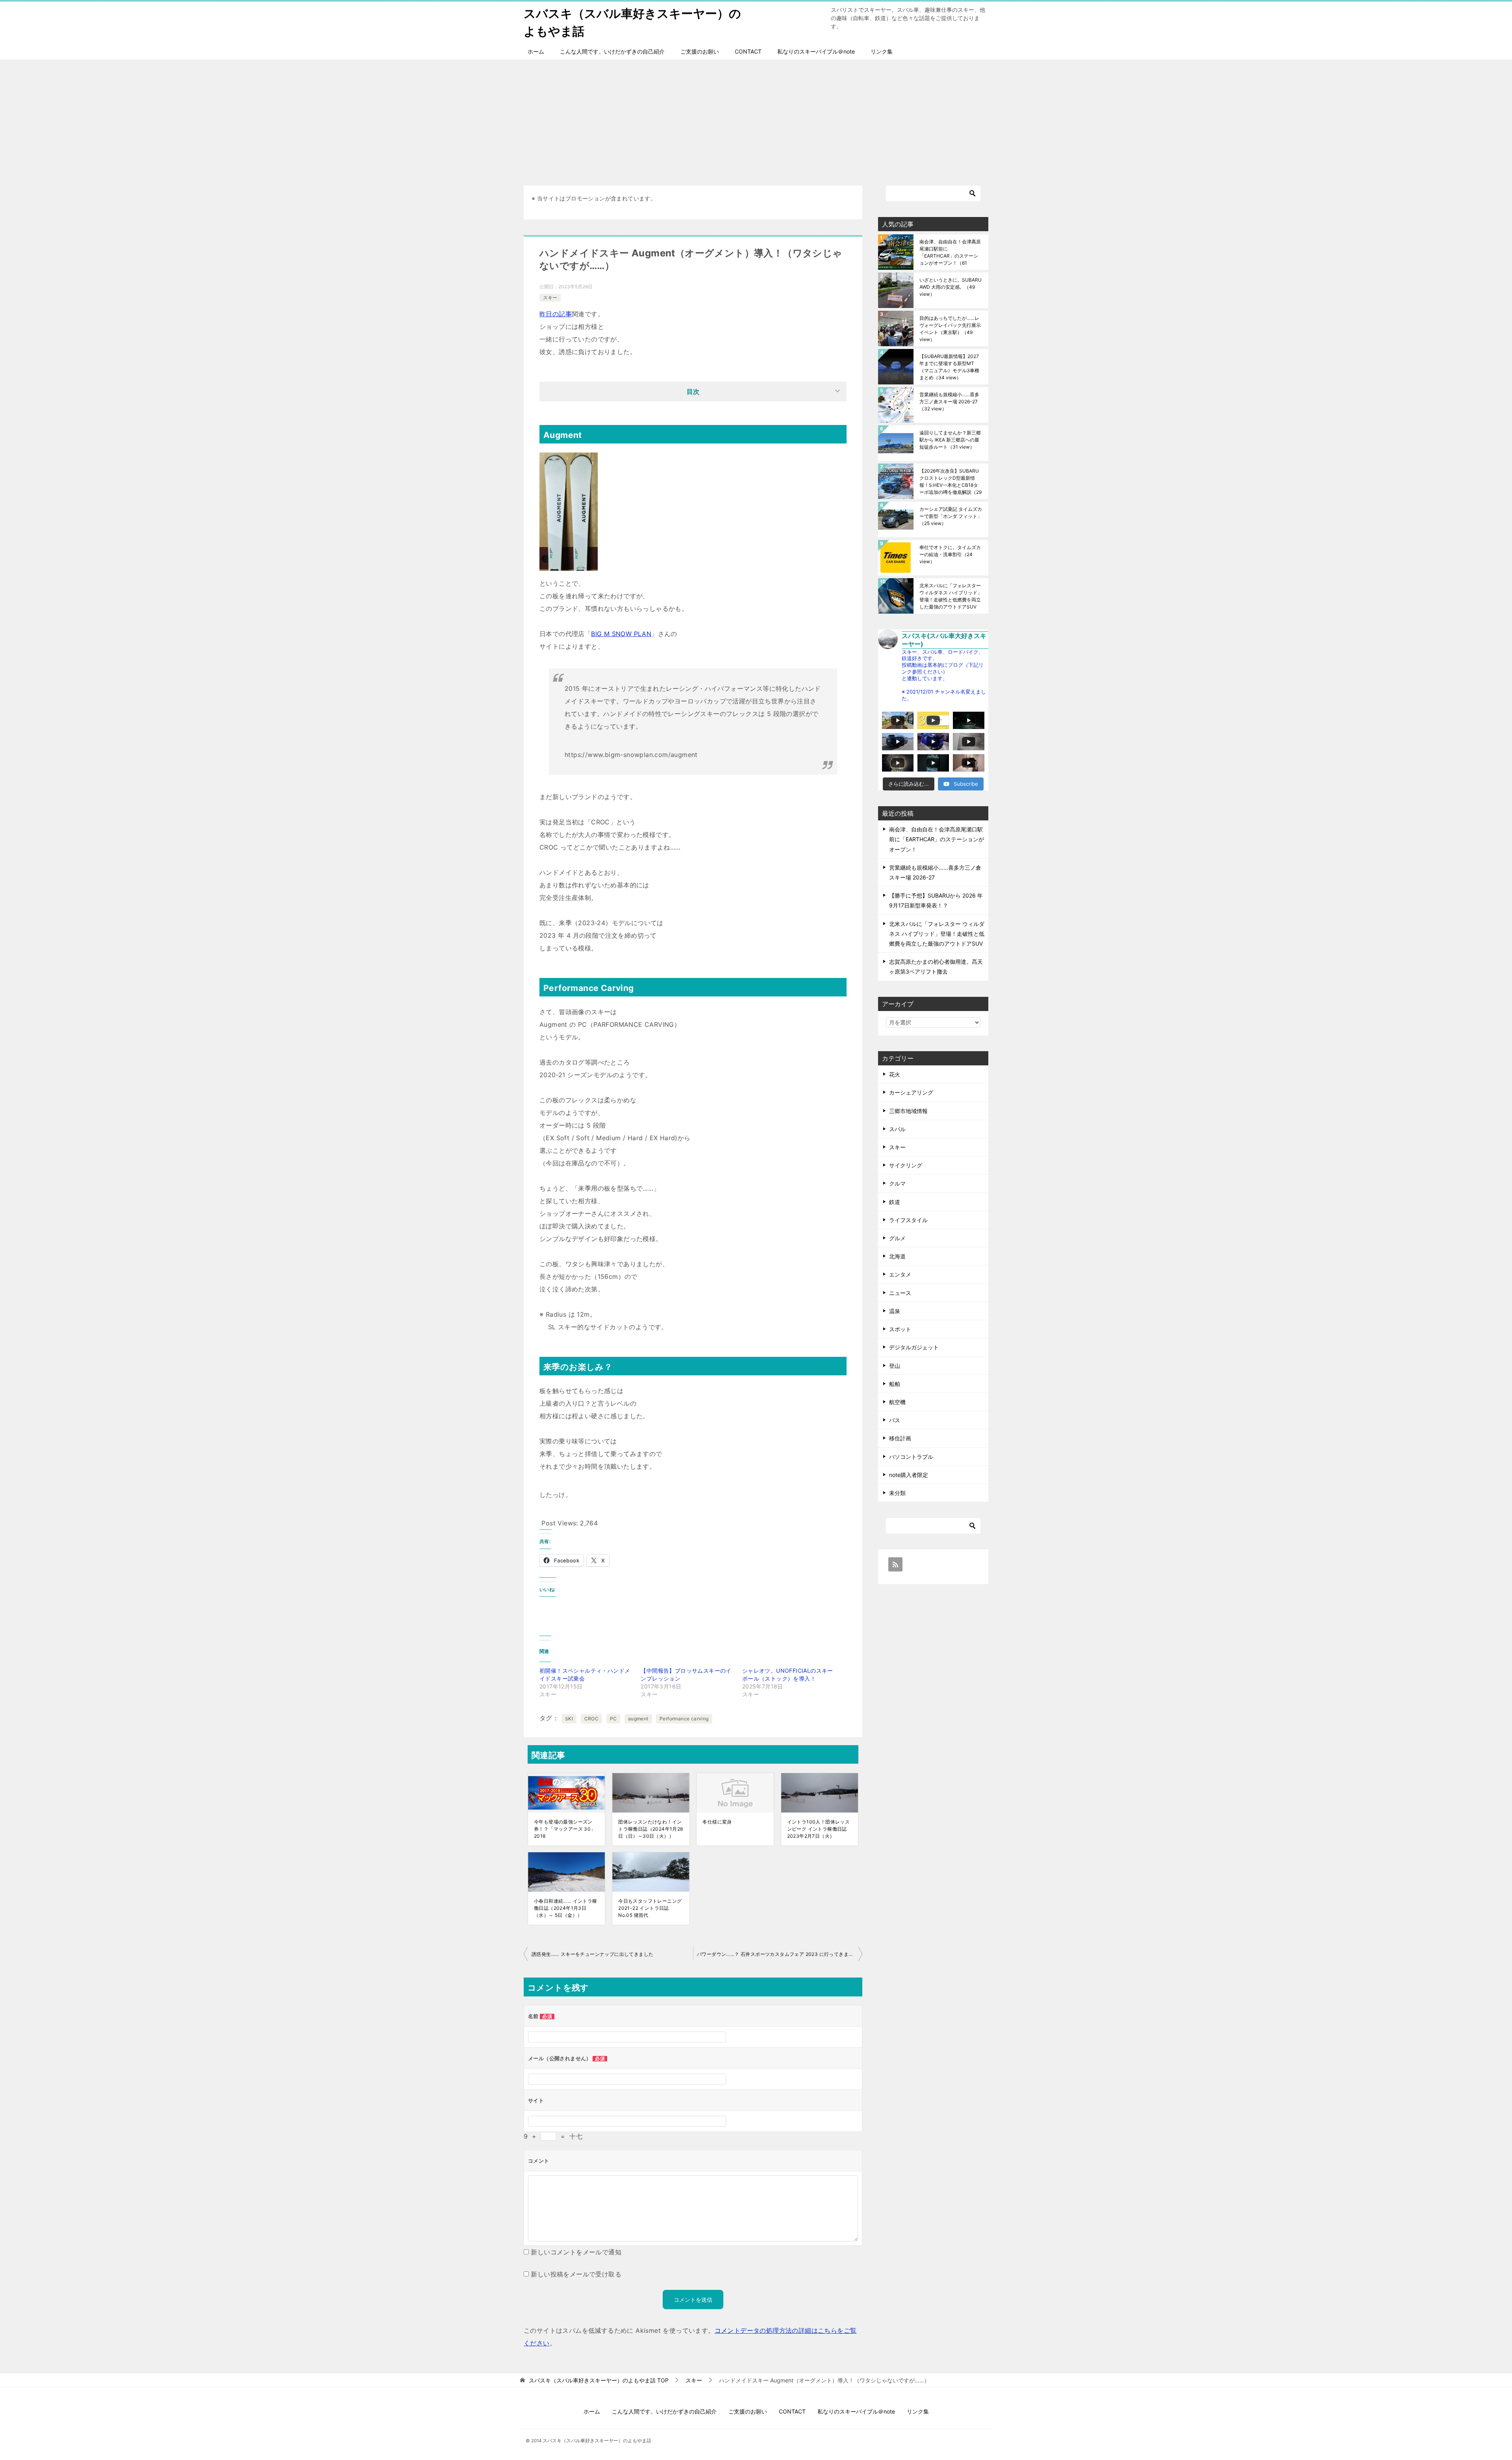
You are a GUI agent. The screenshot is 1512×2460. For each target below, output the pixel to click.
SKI (569, 1719)
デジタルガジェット (914, 1347)
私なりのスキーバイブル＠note (816, 51)
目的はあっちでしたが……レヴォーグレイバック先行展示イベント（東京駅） (950, 329)
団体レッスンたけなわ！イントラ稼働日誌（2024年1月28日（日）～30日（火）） (650, 1829)
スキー (550, 298)
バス (895, 1420)
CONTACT (748, 51)
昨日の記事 (556, 314)
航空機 (897, 1402)
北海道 (897, 1256)
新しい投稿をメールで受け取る (576, 2274)
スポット (900, 1329)
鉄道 (895, 1202)
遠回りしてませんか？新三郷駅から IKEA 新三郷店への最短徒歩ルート (950, 440)
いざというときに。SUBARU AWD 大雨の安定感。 (951, 287)
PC (613, 1719)
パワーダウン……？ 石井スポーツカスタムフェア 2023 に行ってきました (778, 1954)
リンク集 (882, 51)
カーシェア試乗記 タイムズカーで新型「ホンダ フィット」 (951, 516)
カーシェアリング (911, 1092)
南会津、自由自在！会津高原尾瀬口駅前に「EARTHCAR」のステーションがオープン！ (950, 252)
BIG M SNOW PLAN (621, 634)
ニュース (900, 1293)
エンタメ (900, 1274)
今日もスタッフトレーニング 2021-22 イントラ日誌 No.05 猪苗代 (650, 1908)
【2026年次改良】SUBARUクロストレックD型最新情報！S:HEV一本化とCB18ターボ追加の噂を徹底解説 (951, 481)
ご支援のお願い (700, 51)
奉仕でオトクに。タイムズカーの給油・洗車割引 (950, 554)
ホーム (536, 51)
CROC (592, 1719)
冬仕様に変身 (717, 1822)
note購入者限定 (909, 1475)
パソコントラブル (911, 1457)
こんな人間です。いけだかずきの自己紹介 (612, 51)
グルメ (897, 1238)
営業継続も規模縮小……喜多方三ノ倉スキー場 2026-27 (949, 402)
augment (638, 1719)
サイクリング (906, 1165)
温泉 (895, 1311)
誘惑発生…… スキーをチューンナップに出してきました (592, 1954)
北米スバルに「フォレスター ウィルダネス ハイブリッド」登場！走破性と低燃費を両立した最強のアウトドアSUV (951, 596)
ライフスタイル (908, 1220)
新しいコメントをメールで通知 (576, 2252)
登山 (895, 1366)
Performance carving (684, 1719)
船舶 (895, 1384)
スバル (897, 1129)
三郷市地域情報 (908, 1111)
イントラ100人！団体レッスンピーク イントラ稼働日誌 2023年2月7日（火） (819, 1829)
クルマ (897, 1183)
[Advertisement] (756, 119)
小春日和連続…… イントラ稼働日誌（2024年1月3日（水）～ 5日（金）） (566, 1908)
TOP (599, 2380)
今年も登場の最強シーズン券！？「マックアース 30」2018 (565, 1829)
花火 (895, 1074)
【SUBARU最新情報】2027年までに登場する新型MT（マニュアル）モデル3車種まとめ (949, 367)
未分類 (897, 1493)
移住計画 (900, 1438)
